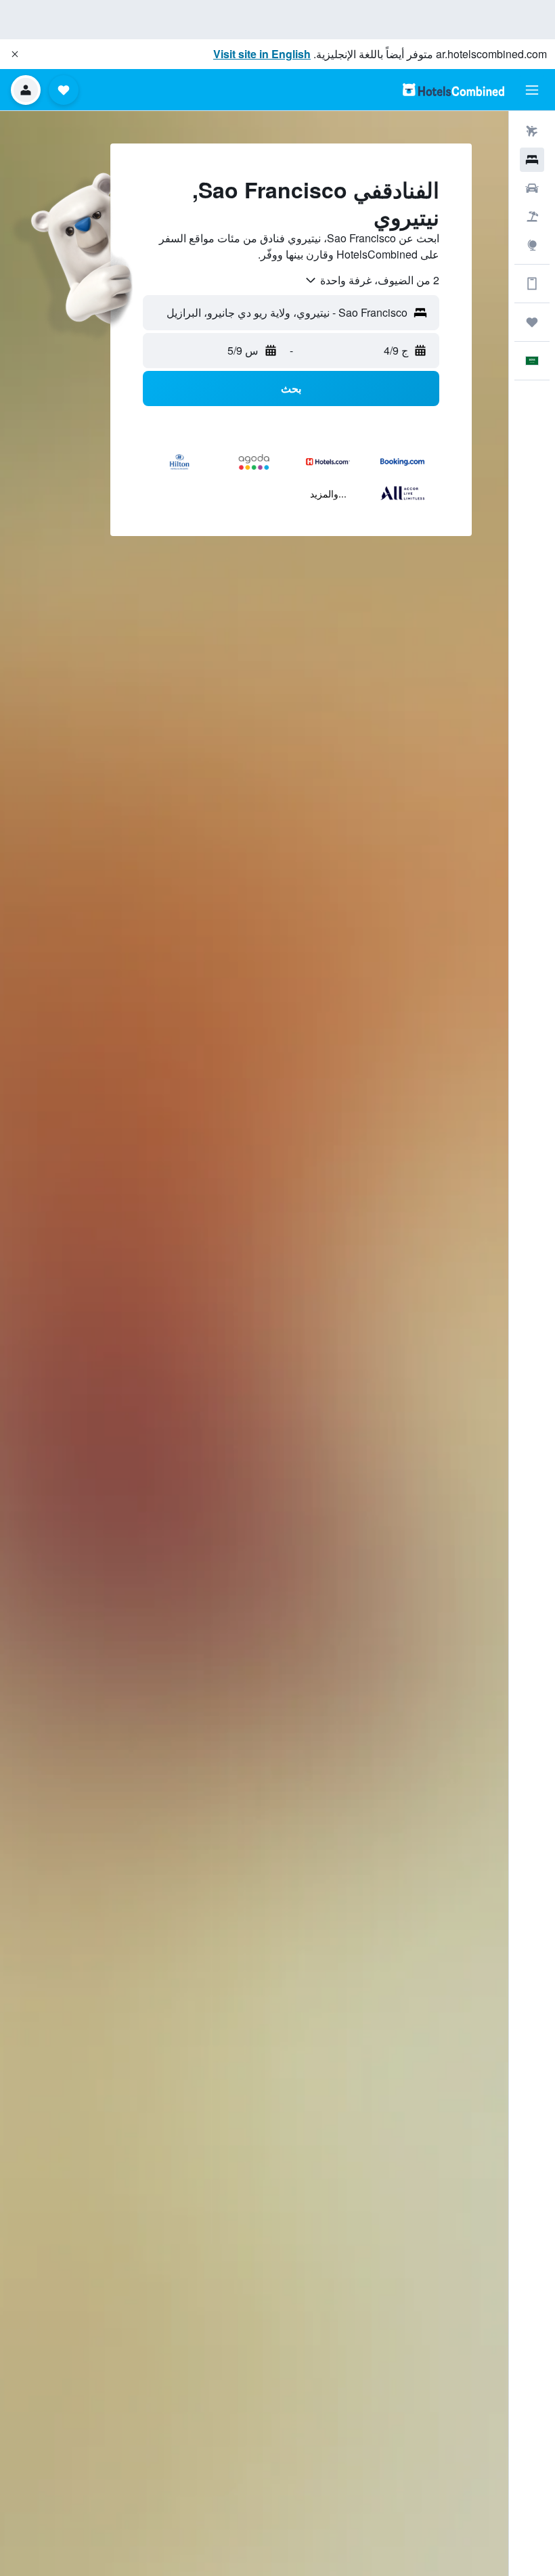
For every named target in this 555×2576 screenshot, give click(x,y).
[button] (15, 54)
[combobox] (372, 280)
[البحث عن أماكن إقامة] (532, 160)
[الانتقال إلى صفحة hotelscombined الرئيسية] (453, 90)
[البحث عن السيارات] (532, 188)
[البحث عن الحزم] (532, 217)
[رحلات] (532, 322)
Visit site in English (262, 54)
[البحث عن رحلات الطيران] (532, 131)
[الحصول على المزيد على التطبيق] (532, 284)
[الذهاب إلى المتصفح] (532, 245)
